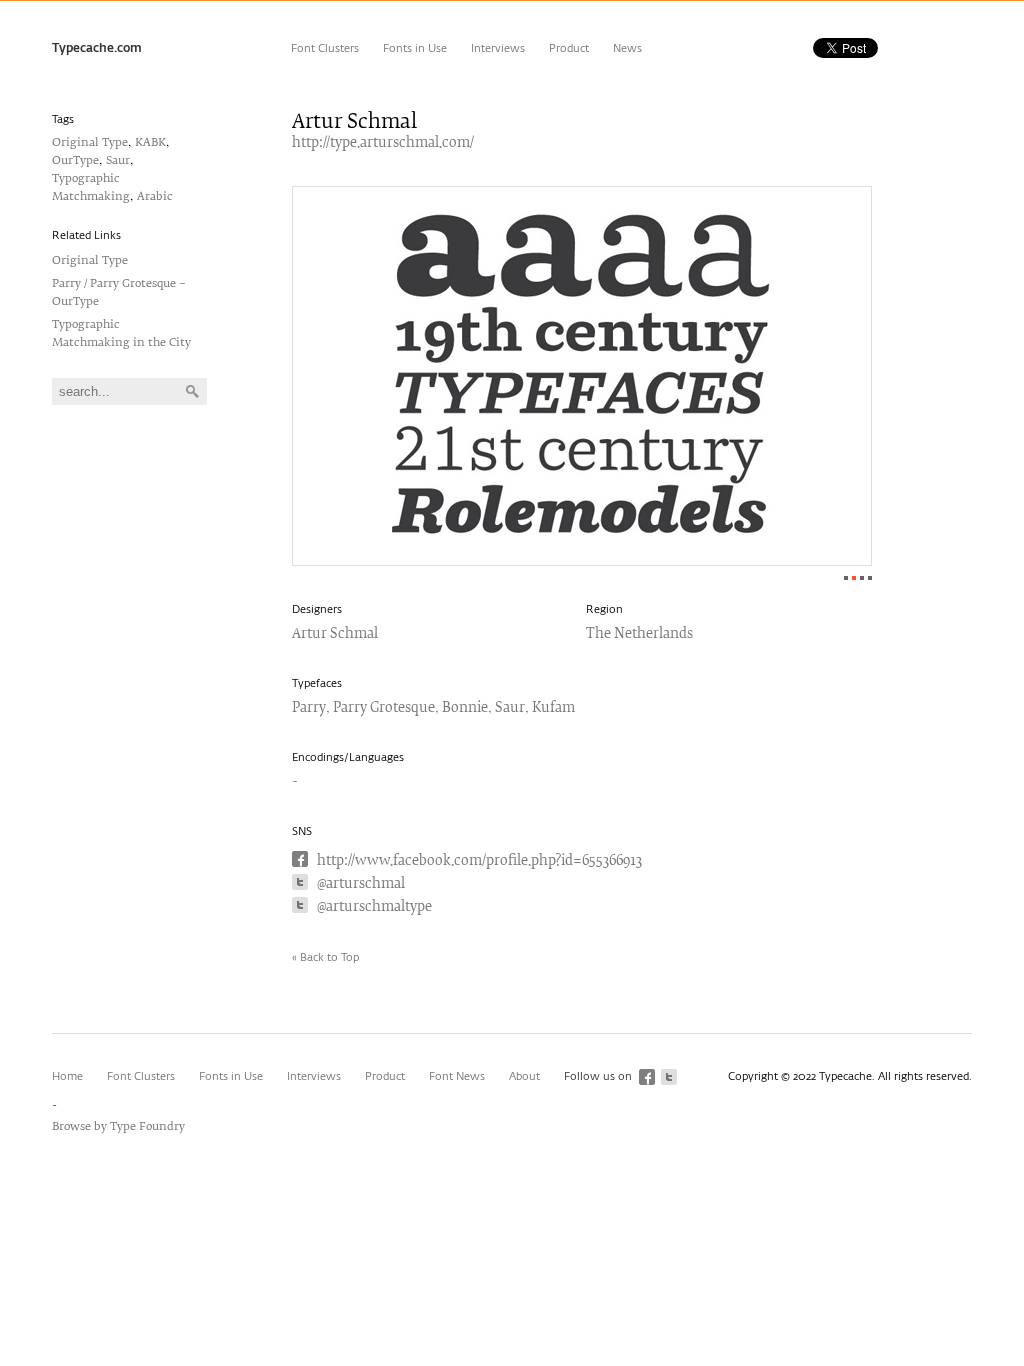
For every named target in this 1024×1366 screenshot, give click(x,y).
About (524, 1076)
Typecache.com (97, 49)
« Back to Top (325, 957)
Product (569, 48)
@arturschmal (361, 884)
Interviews (498, 48)
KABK (150, 142)
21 (862, 578)
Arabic (155, 196)
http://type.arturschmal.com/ (383, 143)
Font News (457, 1076)
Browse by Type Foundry (118, 1126)
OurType (75, 160)
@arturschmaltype (374, 907)
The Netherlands (639, 634)
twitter (669, 1077)
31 (870, 578)
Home (67, 1076)
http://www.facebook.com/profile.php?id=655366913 (479, 861)
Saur (118, 160)
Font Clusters (325, 48)
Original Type (90, 142)
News (627, 48)
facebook (647, 1077)
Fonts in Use (415, 48)
